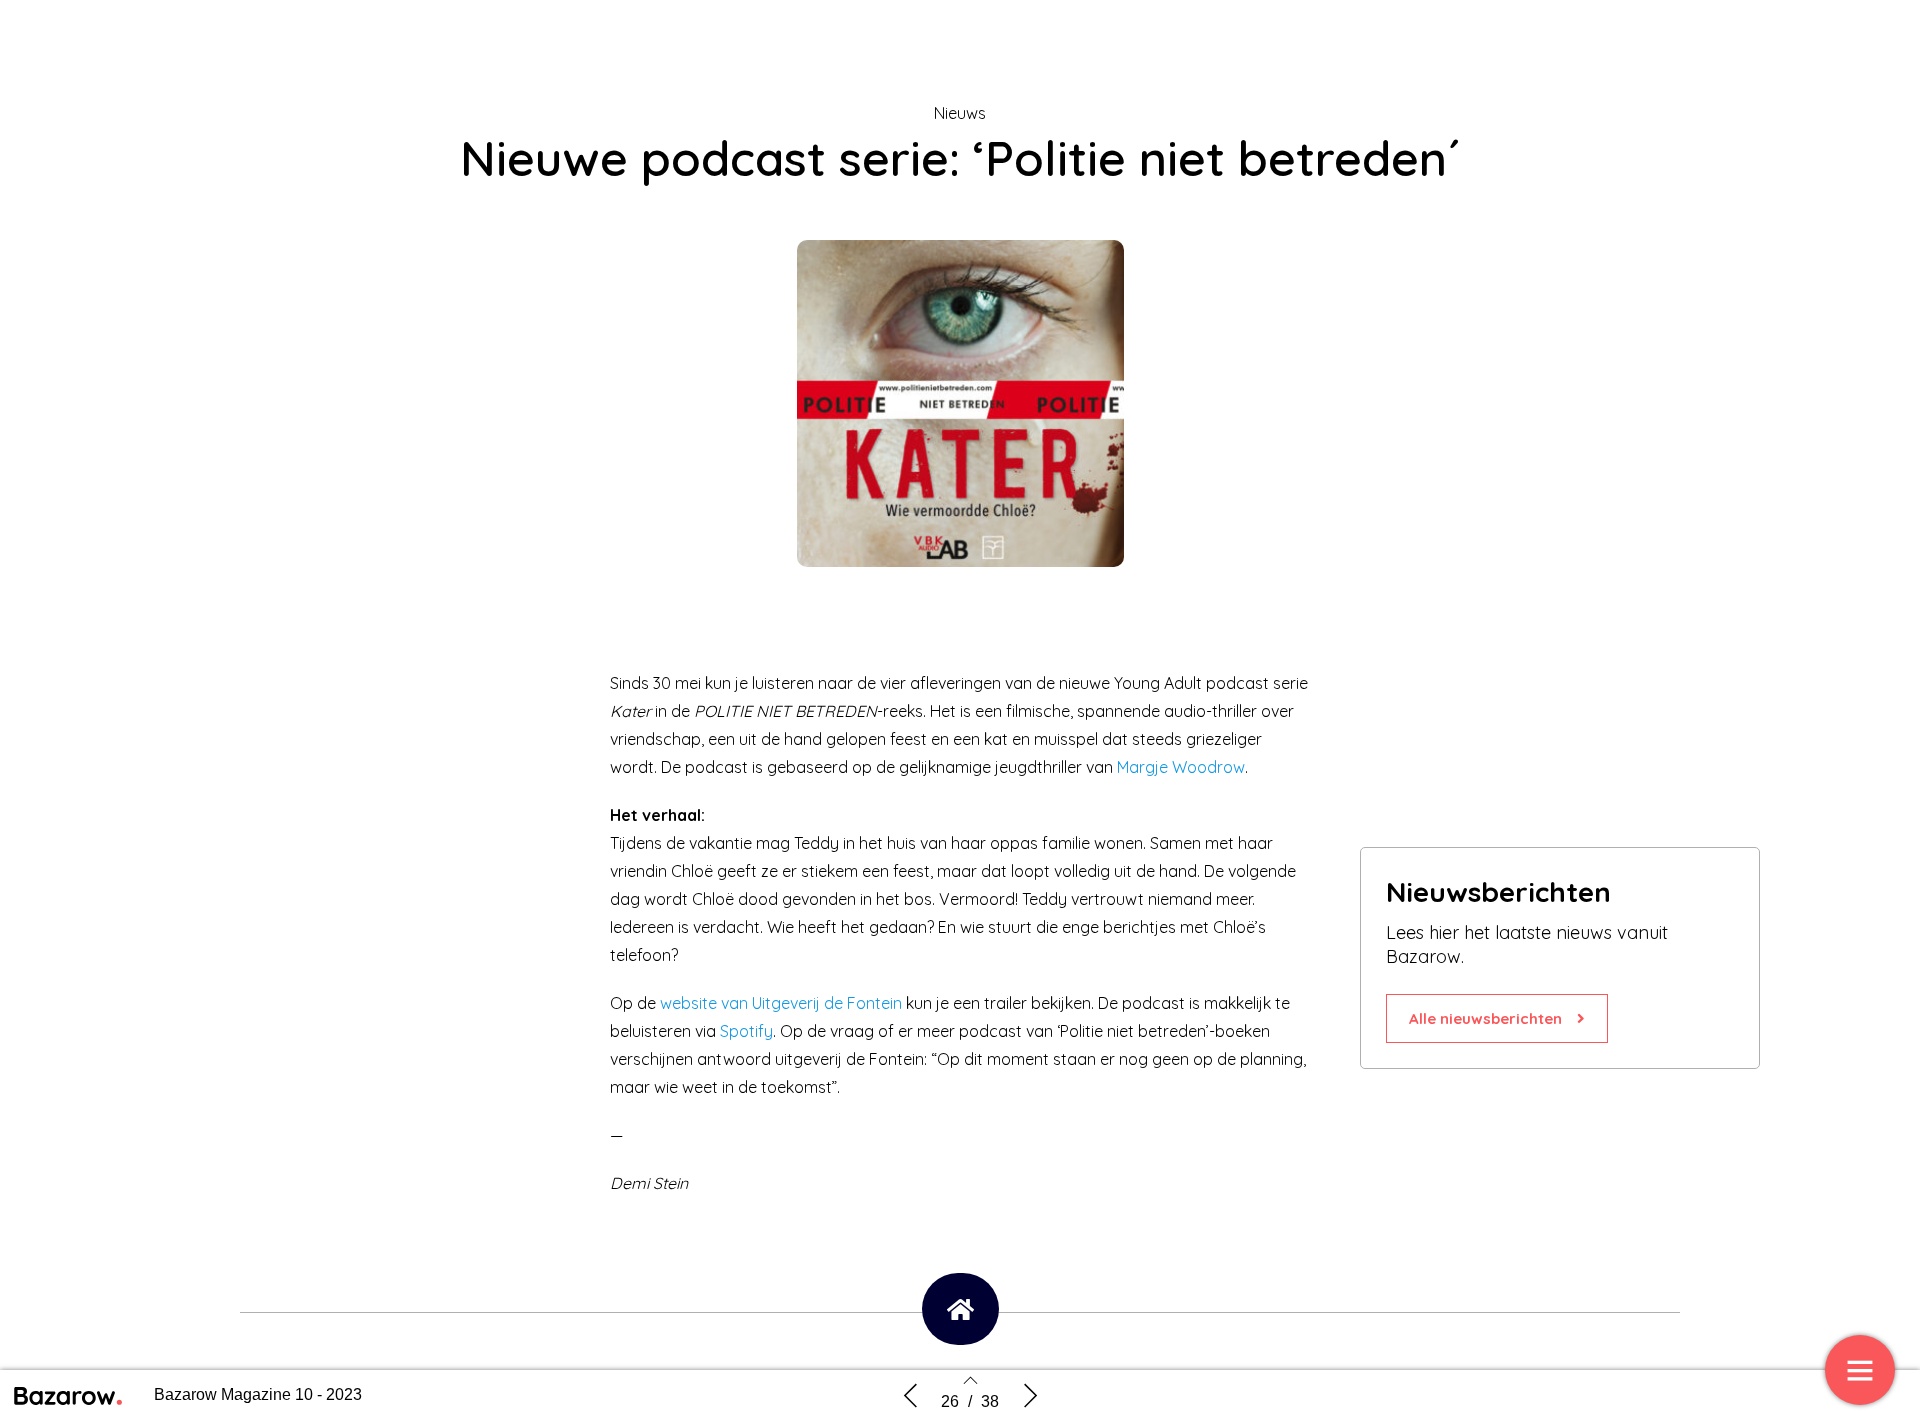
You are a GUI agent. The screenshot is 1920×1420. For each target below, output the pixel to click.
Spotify (746, 1031)
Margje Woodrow (1181, 767)
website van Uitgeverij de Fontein (781, 1003)
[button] (1497, 1018)
